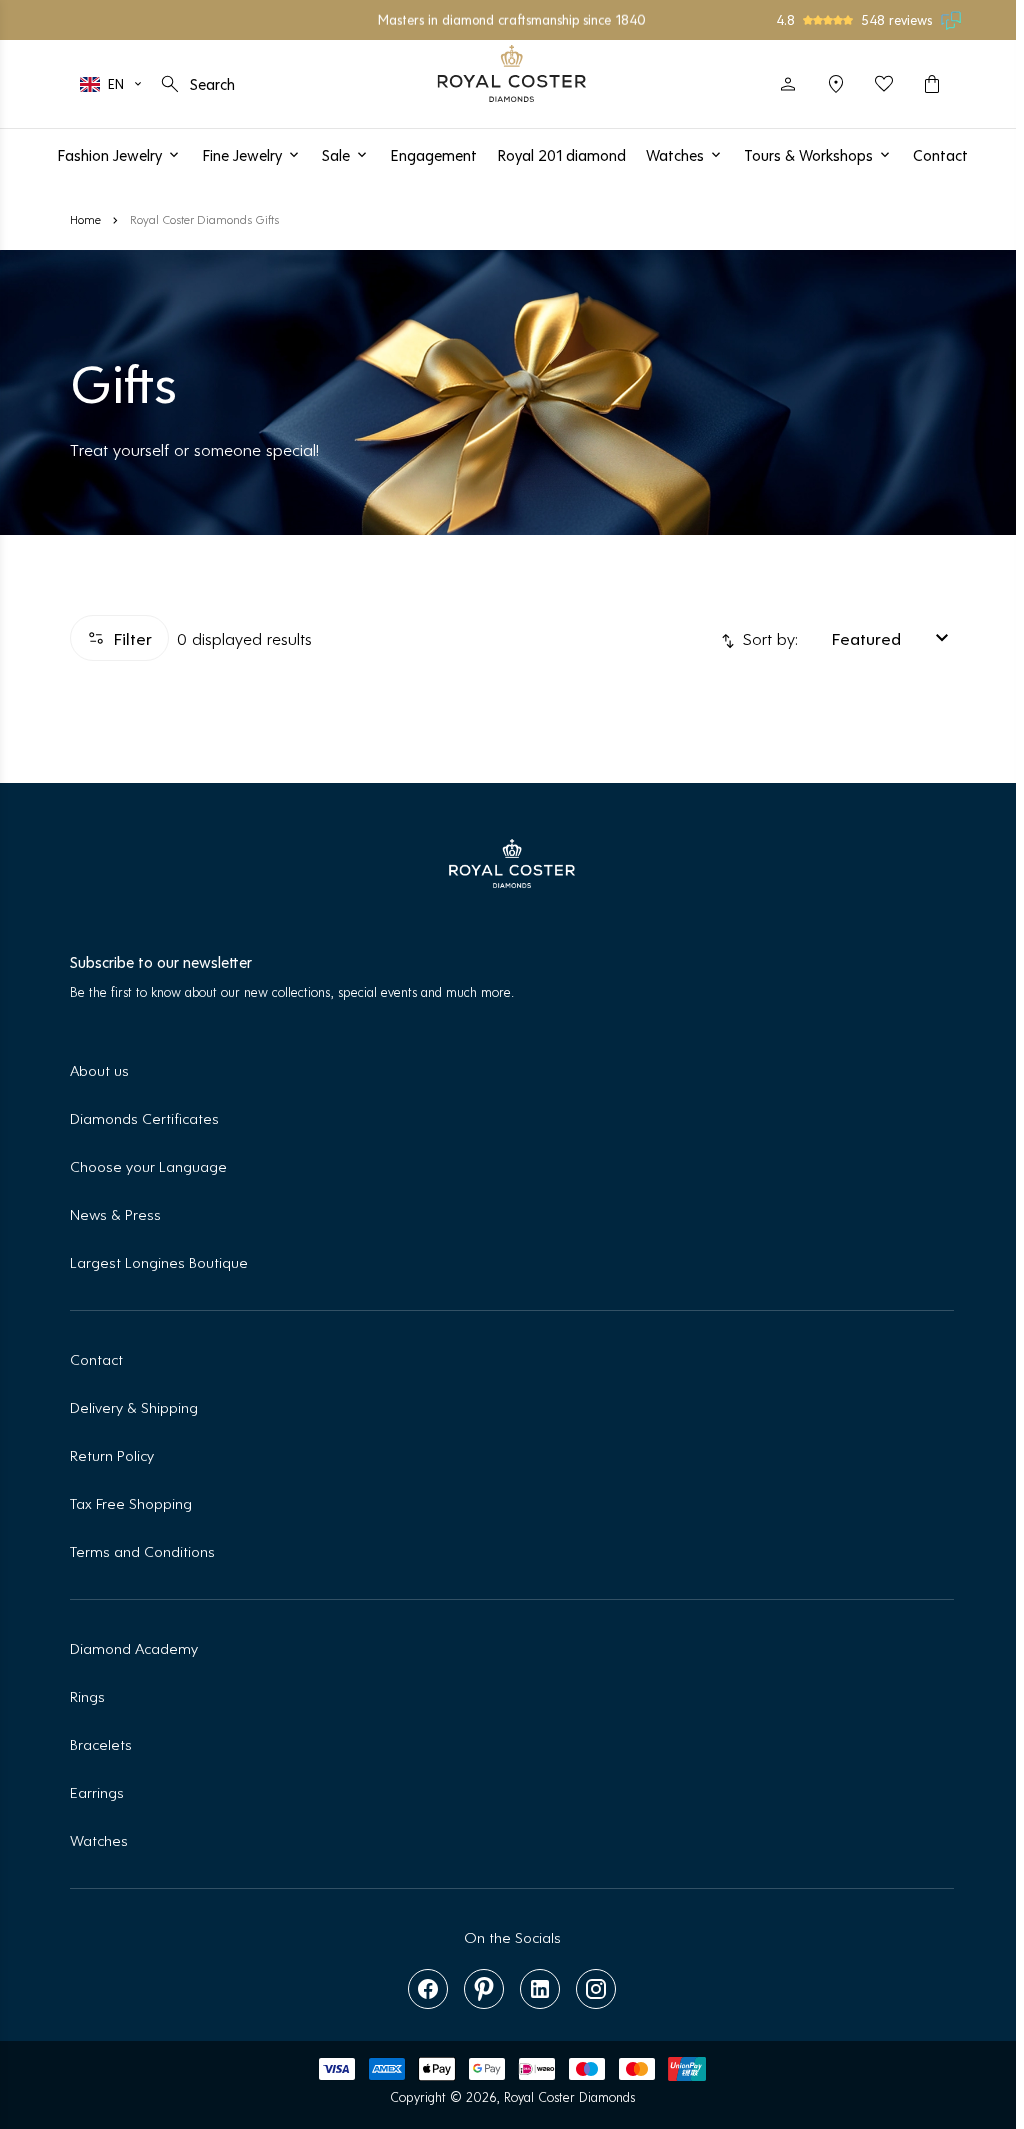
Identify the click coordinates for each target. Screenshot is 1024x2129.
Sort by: (767, 638)
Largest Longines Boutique (159, 1261)
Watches (99, 1839)
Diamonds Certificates (144, 1117)
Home (85, 219)
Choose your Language (148, 1165)
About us (99, 1069)
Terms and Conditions (142, 1550)
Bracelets (101, 1743)
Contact (96, 1358)
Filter (132, 638)
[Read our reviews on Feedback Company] (952, 20)
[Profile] (788, 84)
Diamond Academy (134, 1647)
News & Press (115, 1213)
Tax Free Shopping (131, 1502)
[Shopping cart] (932, 84)
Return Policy (112, 1454)
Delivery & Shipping (134, 1406)
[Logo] (512, 73)
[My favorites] (884, 84)
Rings (87, 1695)
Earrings (97, 1791)
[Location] (836, 84)
